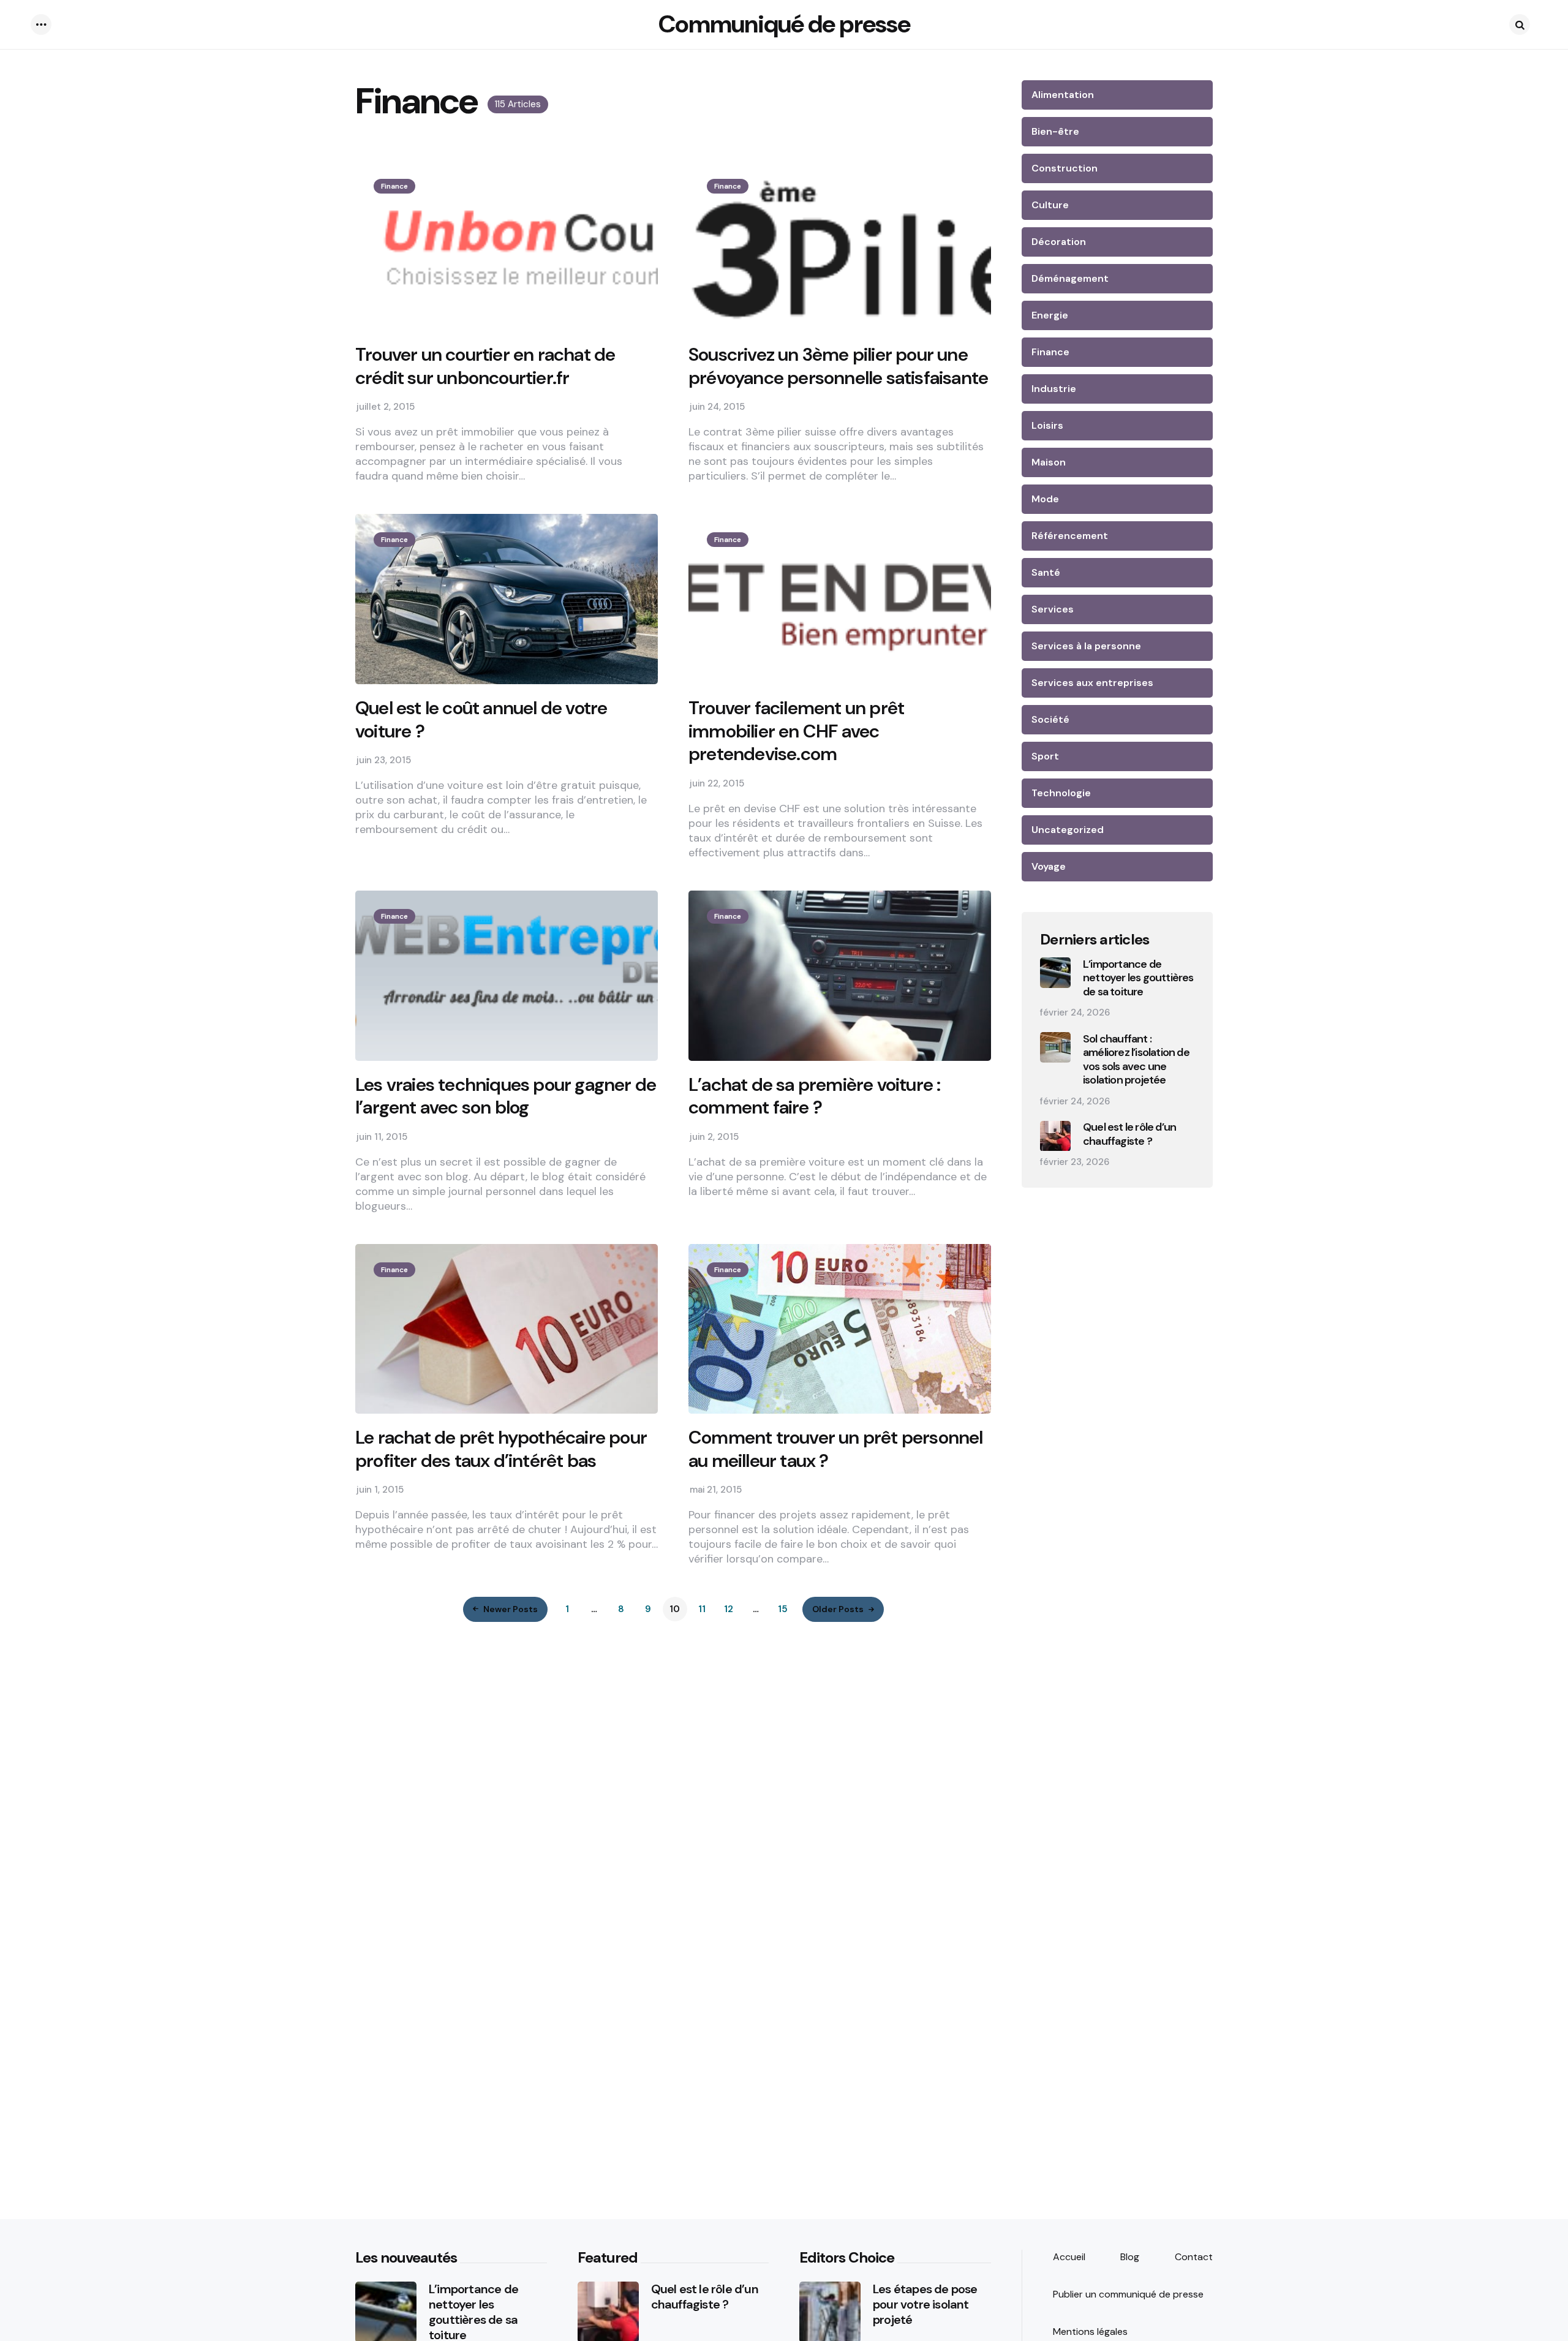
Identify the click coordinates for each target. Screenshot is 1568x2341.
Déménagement (1070, 278)
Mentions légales (1090, 2332)
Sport (1045, 756)
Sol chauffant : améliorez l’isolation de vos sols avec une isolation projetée (1136, 1060)
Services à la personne (1086, 646)
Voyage (1049, 866)
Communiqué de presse (784, 24)
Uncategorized (1068, 830)
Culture (1050, 205)
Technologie (1061, 793)
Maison (1049, 462)
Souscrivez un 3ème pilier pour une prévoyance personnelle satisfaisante (838, 366)
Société (1050, 719)
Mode (1045, 499)
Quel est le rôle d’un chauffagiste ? (1129, 1135)
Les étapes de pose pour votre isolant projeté (925, 2305)
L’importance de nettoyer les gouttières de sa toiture (1138, 978)
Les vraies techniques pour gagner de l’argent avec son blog (506, 1096)
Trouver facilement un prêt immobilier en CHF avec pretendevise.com (796, 731)
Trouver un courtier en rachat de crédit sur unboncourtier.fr (485, 366)
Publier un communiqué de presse (1128, 2294)
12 (729, 1609)
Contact (1194, 2257)
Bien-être (1055, 131)
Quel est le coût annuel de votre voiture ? (481, 719)
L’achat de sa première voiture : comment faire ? (814, 1096)
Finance (394, 186)
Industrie (1054, 389)
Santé (1046, 572)
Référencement (1070, 536)
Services (1053, 609)
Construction (1065, 168)
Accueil (1069, 2257)
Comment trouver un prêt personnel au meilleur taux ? (836, 1449)
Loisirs (1047, 425)
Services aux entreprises (1092, 683)
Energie (1050, 315)
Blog (1130, 2257)
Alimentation (1063, 95)
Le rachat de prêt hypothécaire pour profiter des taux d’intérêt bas (501, 1449)
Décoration (1059, 242)
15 (783, 1609)
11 (702, 1609)
